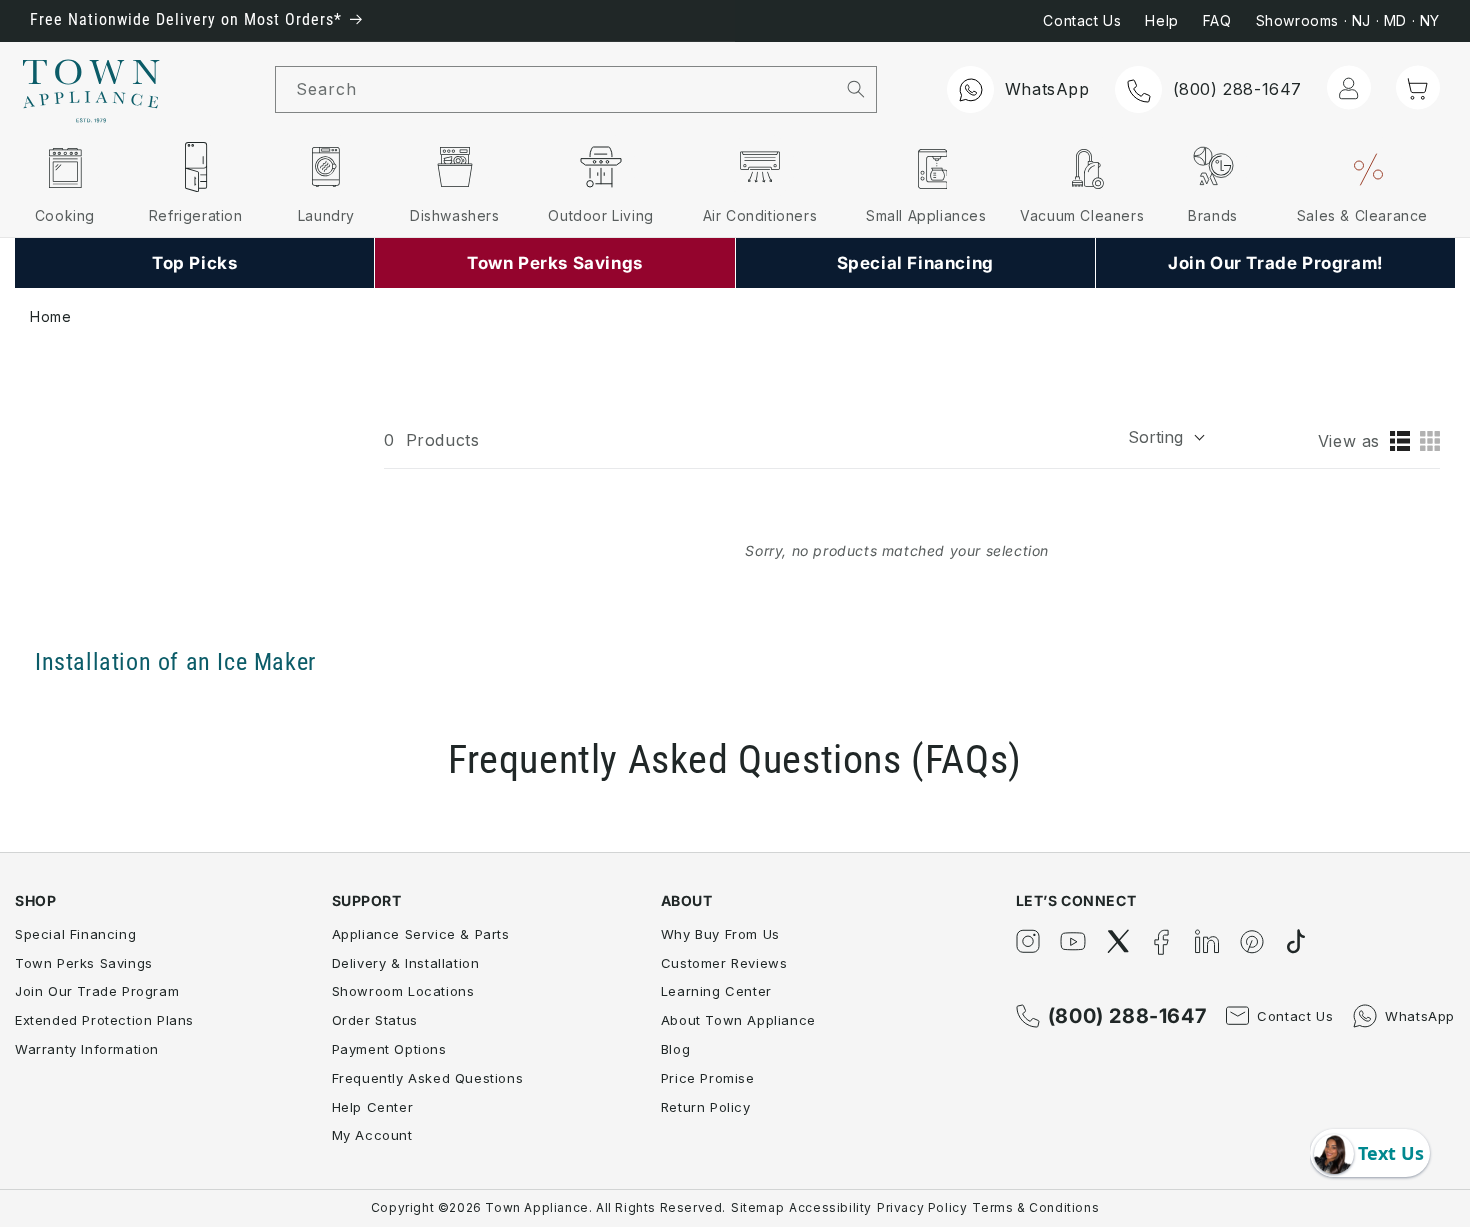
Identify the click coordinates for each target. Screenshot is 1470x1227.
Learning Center (716, 991)
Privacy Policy (922, 1207)
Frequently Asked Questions (428, 1078)
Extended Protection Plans (104, 1020)
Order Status (375, 1020)
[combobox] (555, 89)
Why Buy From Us (720, 934)
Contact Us (1082, 20)
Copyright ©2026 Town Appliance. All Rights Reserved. (548, 1207)
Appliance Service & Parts (421, 934)
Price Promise (708, 1078)
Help (1161, 20)
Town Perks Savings (84, 963)
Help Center (373, 1107)
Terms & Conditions (1035, 1207)
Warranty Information (87, 1049)
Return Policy (706, 1107)
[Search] (855, 89)
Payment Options (389, 1049)
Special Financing (75, 934)
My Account (372, 1135)
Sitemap (757, 1207)
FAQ (1217, 20)
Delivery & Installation (406, 963)
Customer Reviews (724, 963)
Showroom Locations (403, 991)
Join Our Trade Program (97, 991)
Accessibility (830, 1207)
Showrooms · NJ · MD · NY (1348, 20)
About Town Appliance (738, 1020)
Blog (675, 1049)
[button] (1418, 88)
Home (50, 316)
